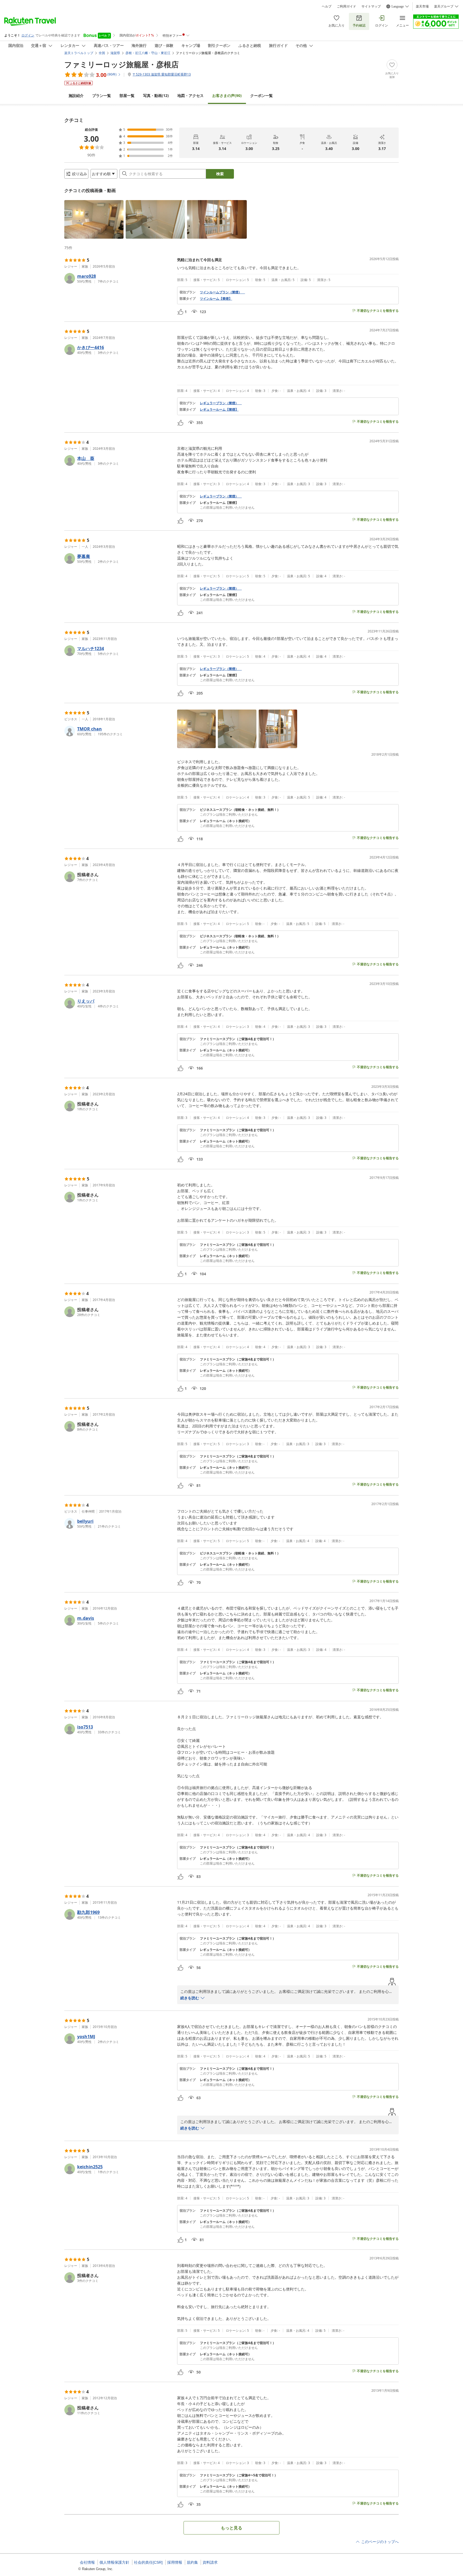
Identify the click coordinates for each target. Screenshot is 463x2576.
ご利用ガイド (346, 6)
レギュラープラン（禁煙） (221, 403)
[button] (94, 219)
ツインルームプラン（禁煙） (222, 292)
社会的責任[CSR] (148, 2562)
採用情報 (175, 2562)
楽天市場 (422, 6)
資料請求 (210, 2562)
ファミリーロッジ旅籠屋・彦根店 (122, 64)
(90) (227, 95)
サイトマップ (371, 6)
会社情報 (87, 2562)
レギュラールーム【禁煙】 (219, 410)
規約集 (192, 2562)
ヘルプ (327, 6)
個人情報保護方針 (114, 2562)
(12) (156, 95)
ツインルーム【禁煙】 (216, 299)
